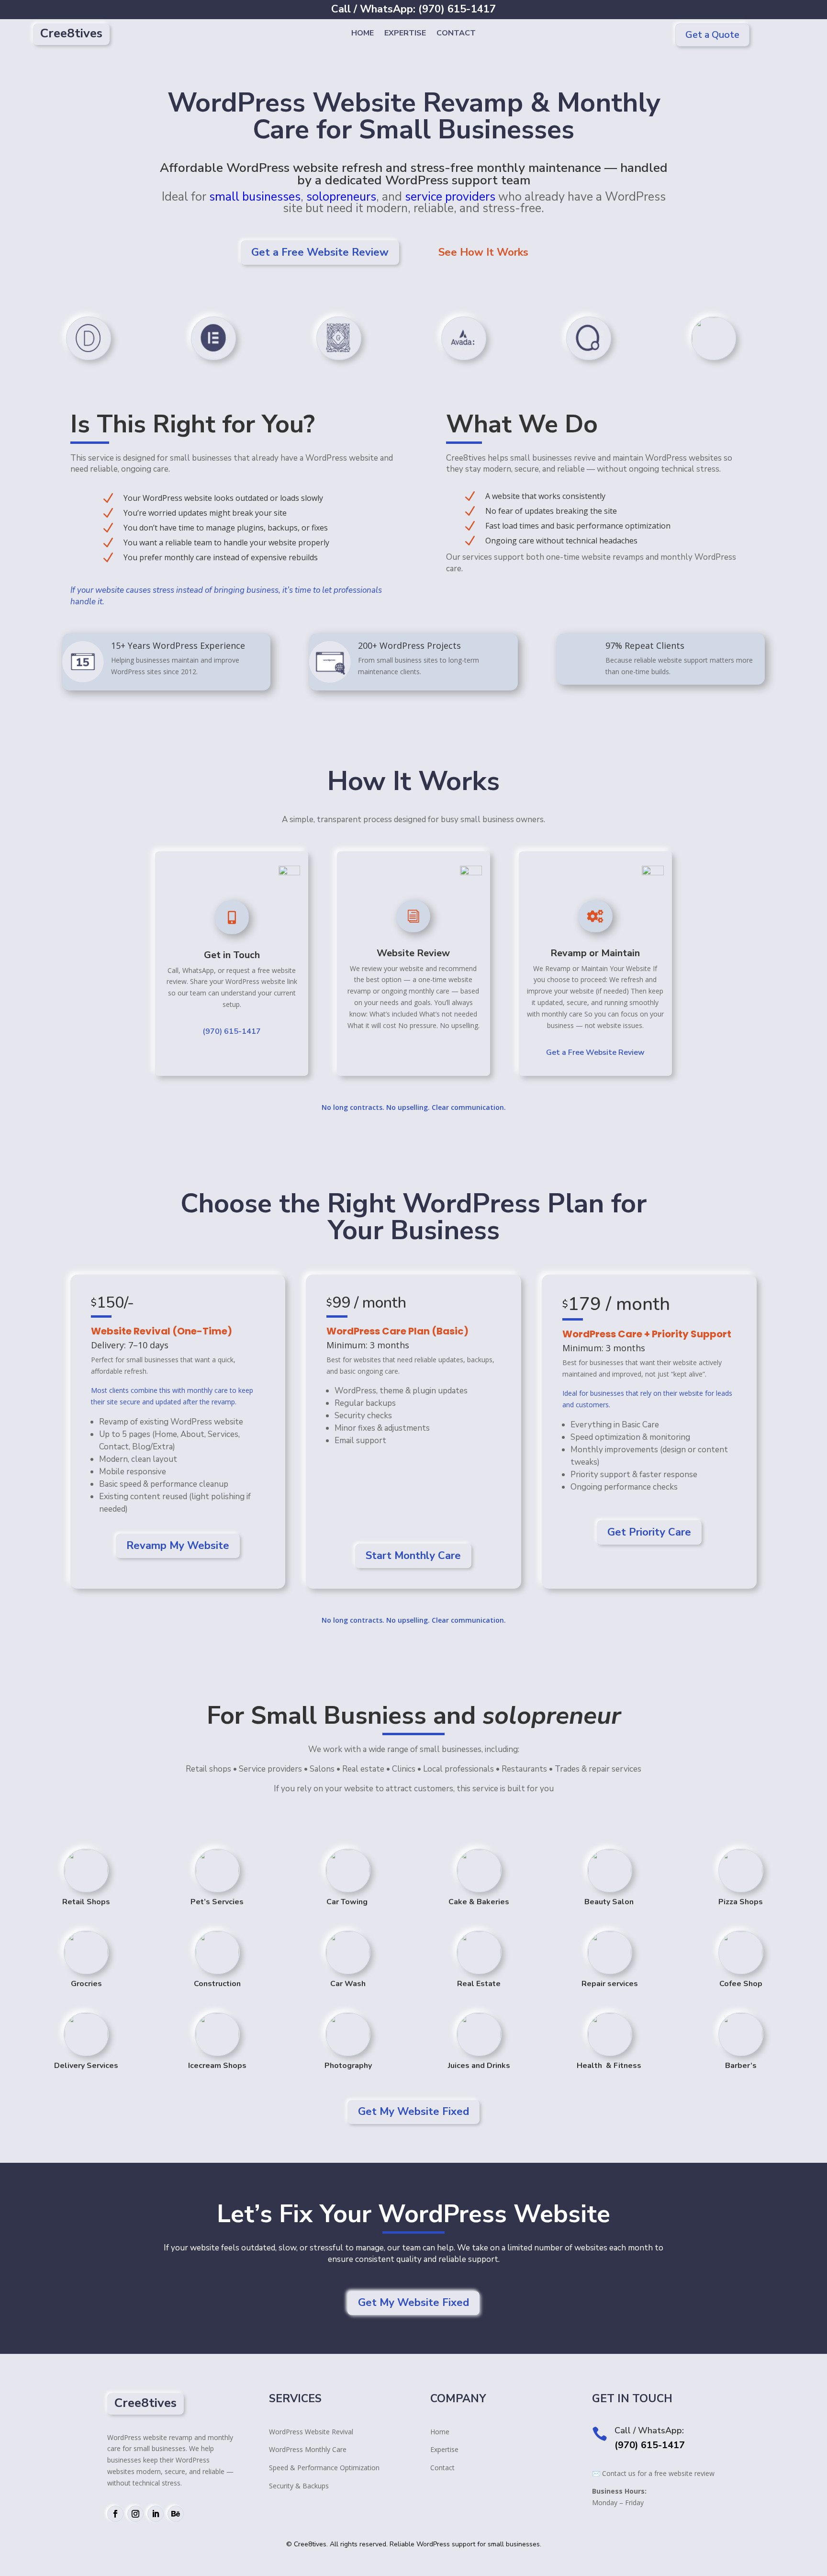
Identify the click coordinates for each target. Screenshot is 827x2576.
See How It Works (483, 252)
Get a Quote (712, 35)
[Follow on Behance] (176, 2514)
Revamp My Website (178, 1546)
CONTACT (456, 34)
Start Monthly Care (413, 1556)
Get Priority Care (649, 1532)
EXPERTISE (405, 34)
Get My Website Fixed (413, 2112)
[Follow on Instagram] (135, 2514)
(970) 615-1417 (232, 1031)
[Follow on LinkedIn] (156, 2514)
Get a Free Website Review (320, 252)
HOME (363, 34)
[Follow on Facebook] (115, 2514)
